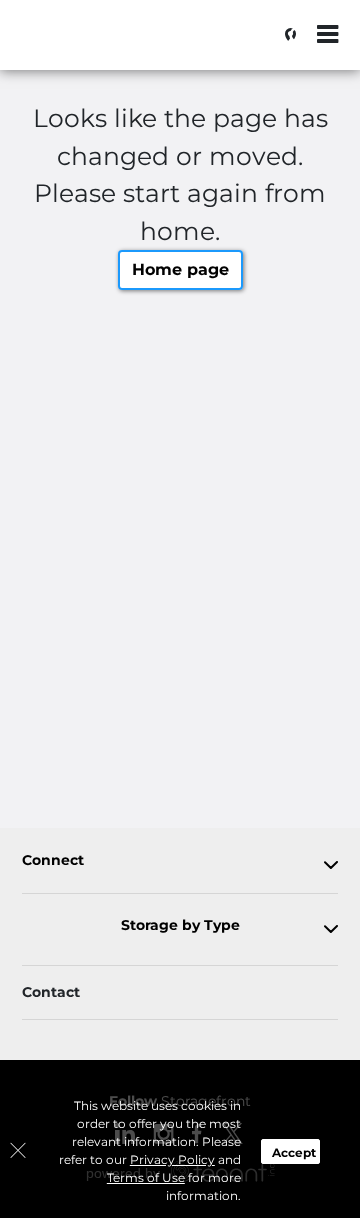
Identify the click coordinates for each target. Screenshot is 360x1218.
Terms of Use (146, 1177)
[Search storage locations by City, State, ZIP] (285, 35)
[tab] (180, 864)
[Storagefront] (116, 45)
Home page (180, 269)
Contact (51, 992)
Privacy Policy (172, 1159)
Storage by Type (180, 925)
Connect (53, 860)
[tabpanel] (180, 864)
